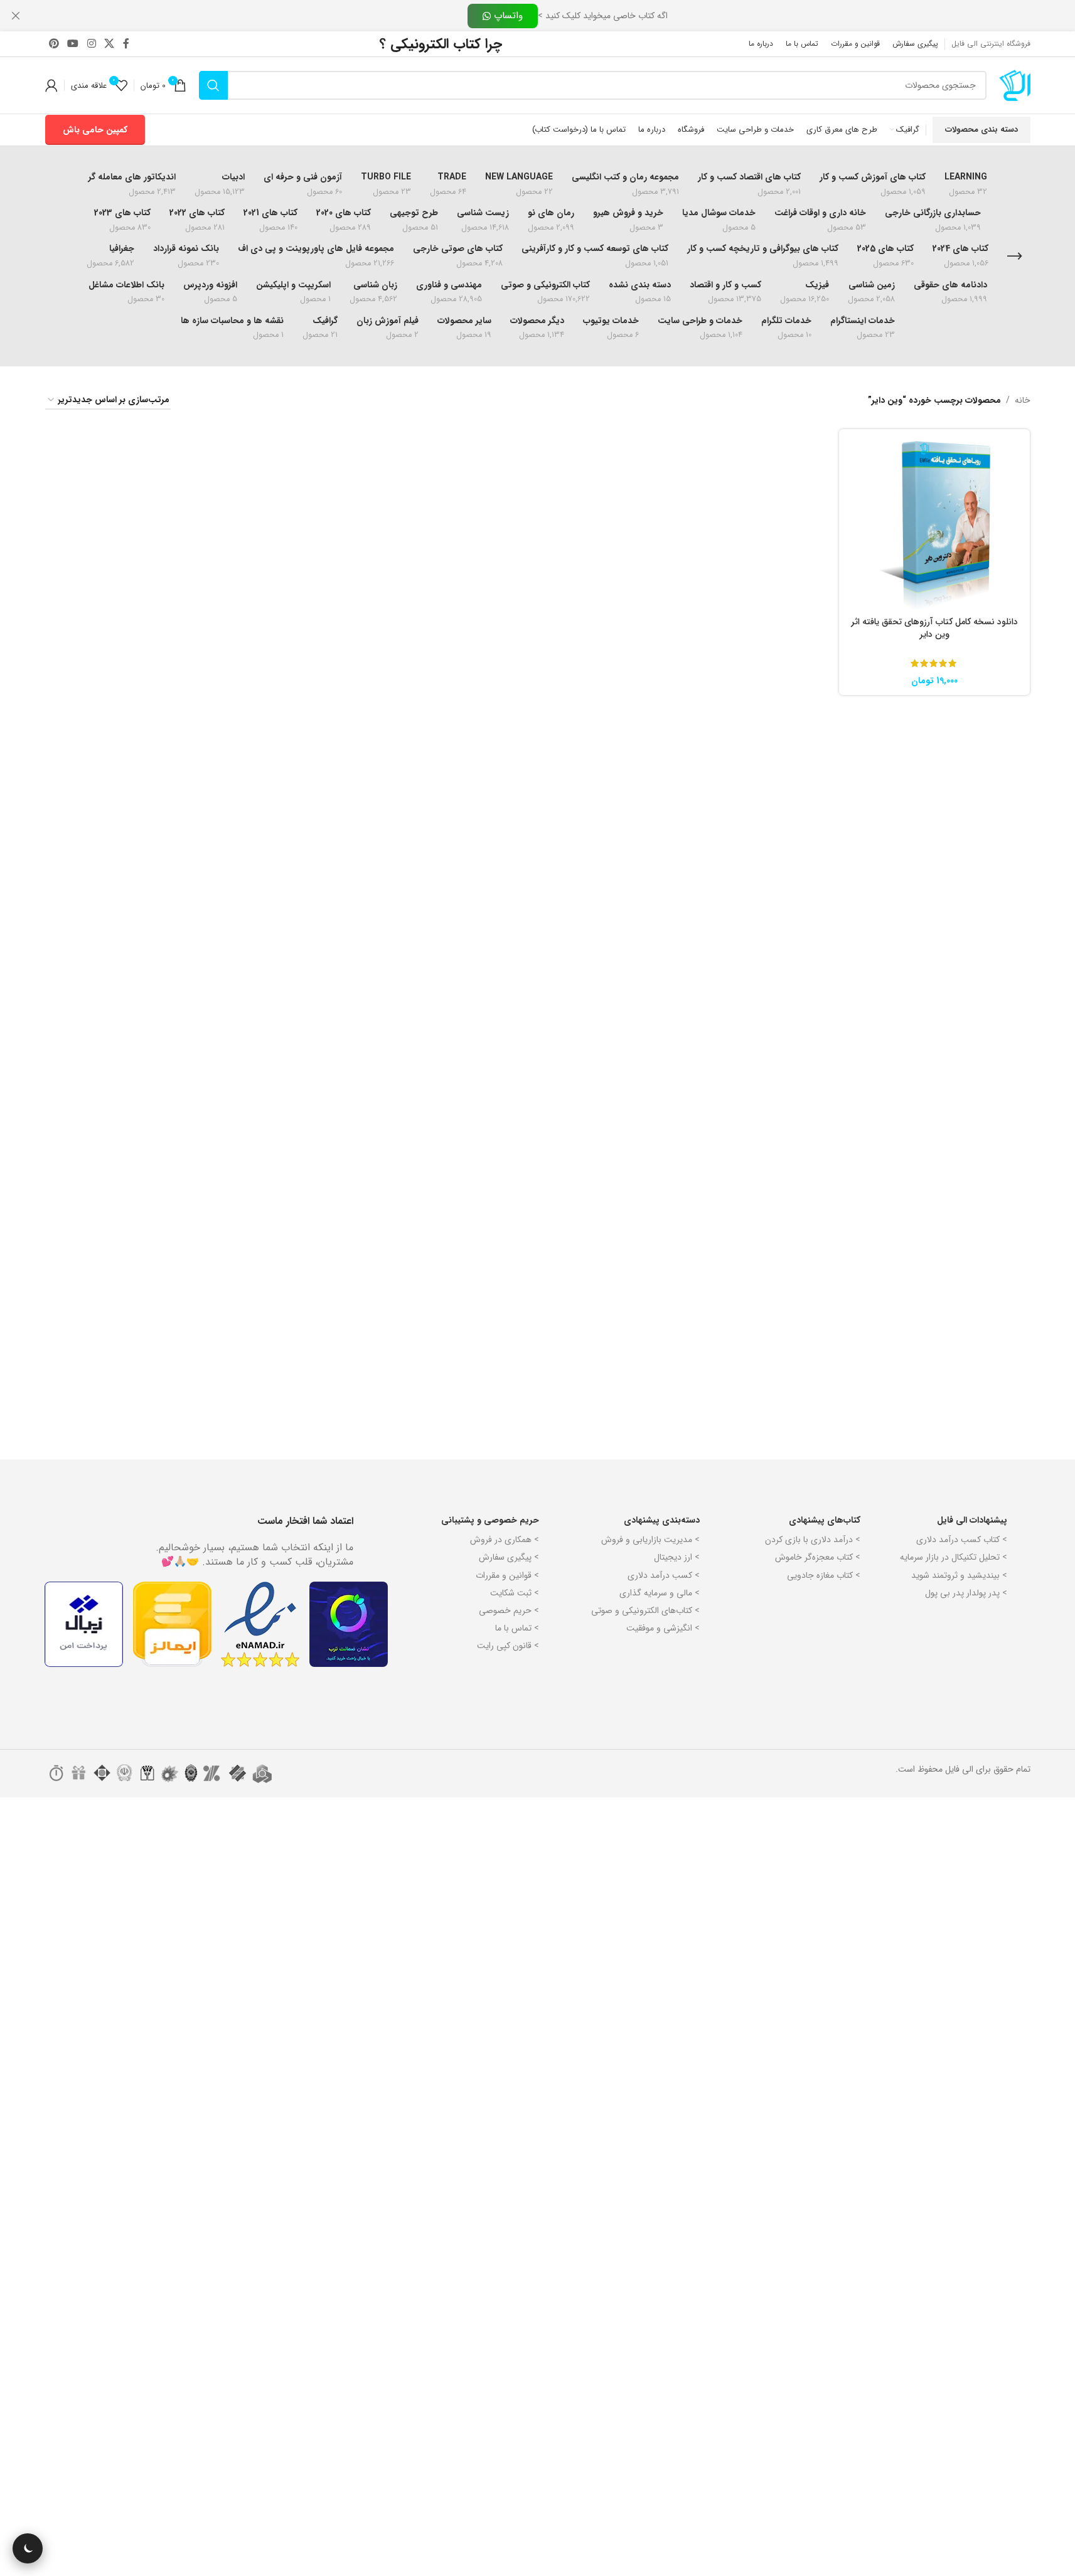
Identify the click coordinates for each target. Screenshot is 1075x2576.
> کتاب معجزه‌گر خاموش (818, 1557)
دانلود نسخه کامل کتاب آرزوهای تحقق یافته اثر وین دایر (934, 628)
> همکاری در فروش (505, 1540)
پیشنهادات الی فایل (972, 1520)
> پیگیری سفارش (509, 1557)
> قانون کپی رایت (508, 1646)
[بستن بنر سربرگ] (16, 16)
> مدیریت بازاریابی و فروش (650, 1540)
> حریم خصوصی (509, 1610)
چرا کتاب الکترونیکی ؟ (441, 44)
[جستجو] (213, 85)
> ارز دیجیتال (677, 1557)
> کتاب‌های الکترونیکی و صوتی (645, 1610)
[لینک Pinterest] (54, 44)
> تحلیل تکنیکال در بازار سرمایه (954, 1557)
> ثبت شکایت (515, 1593)
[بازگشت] (1015, 257)
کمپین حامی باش (95, 130)
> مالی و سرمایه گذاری (660, 1593)
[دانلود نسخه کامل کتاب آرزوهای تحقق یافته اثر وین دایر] (934, 524)
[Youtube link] (73, 44)
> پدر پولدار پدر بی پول (966, 1593)
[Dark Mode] (28, 2548)
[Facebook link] (126, 44)
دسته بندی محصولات (981, 130)
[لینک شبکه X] (109, 44)
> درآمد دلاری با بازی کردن (813, 1540)
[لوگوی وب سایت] (1015, 85)
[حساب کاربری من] (51, 85)
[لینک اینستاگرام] (91, 44)
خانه (1023, 400)
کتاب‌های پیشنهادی (825, 1520)
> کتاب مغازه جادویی (824, 1575)
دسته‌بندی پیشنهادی (662, 1520)
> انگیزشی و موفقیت (663, 1628)
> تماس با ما (517, 1628)
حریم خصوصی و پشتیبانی (490, 1520)
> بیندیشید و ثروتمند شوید (959, 1575)
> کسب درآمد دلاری (664, 1575)
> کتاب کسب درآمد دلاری (962, 1540)
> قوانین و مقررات (507, 1575)
